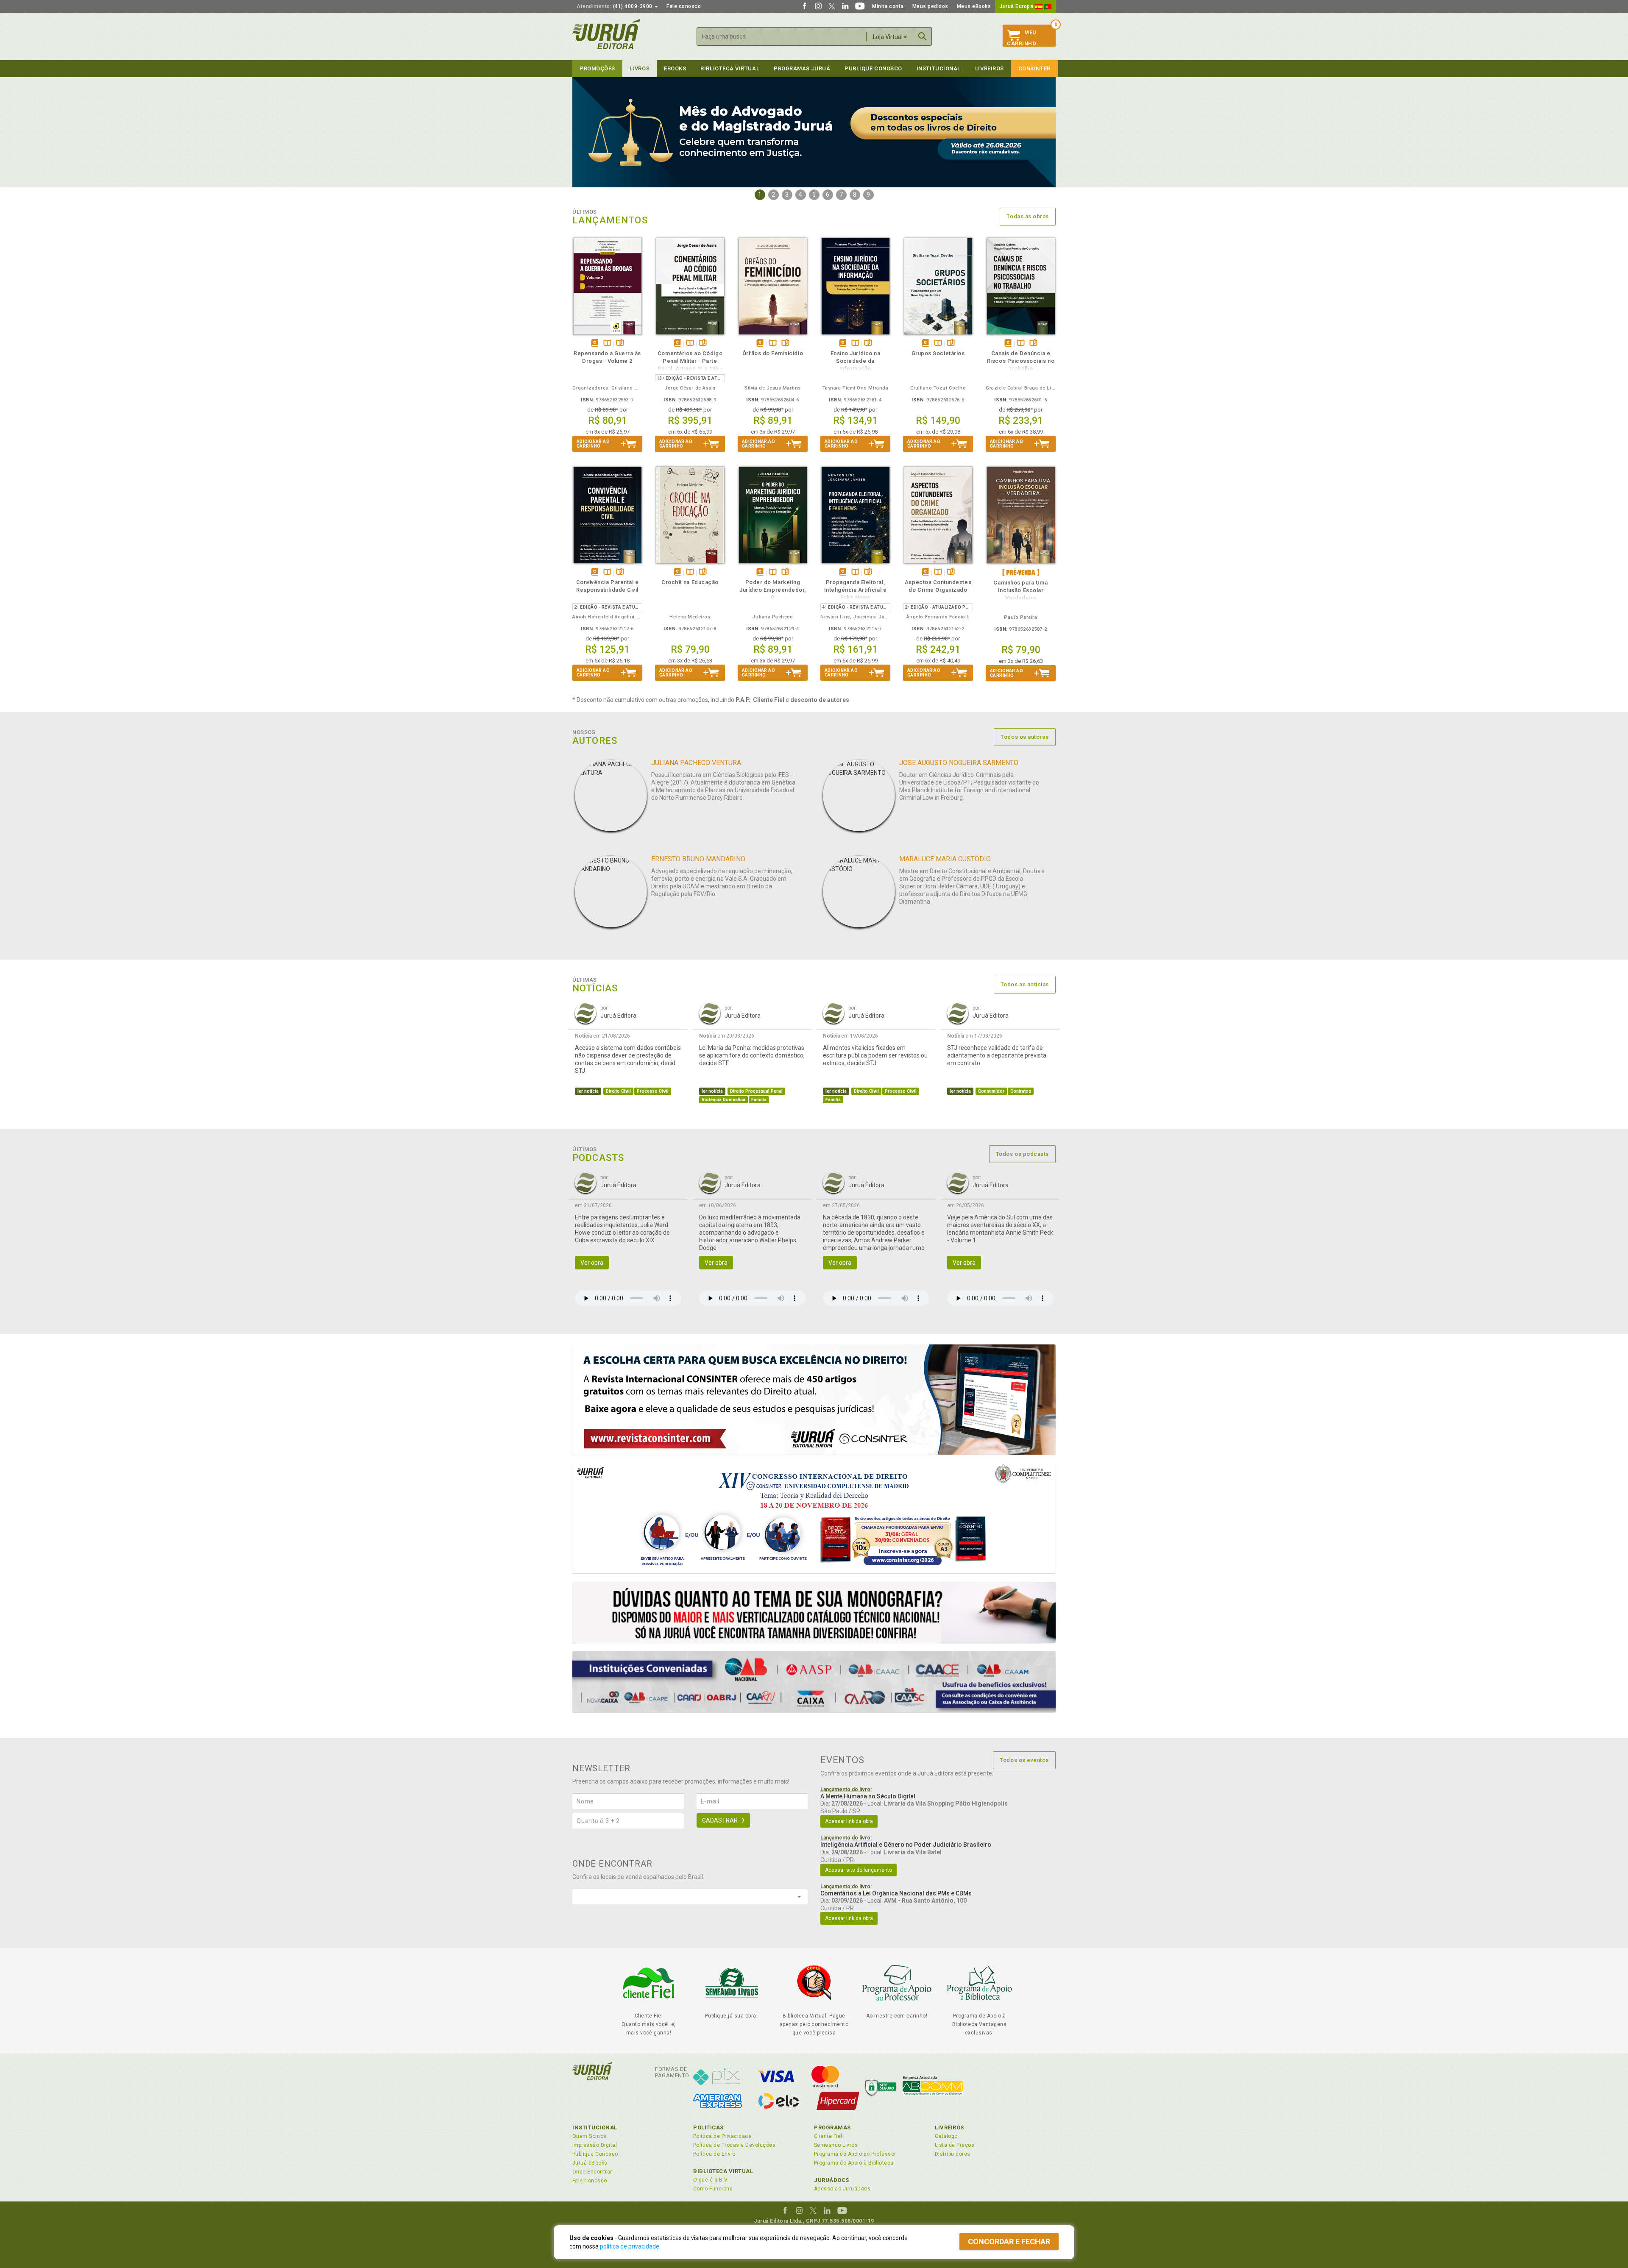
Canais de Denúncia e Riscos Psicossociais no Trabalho (1021, 361)
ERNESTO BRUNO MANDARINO (698, 859)
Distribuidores (953, 2154)
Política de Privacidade (722, 2136)
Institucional (939, 68)
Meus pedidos (930, 6)
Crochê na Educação (690, 582)
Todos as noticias (1025, 984)
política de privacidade (630, 2246)
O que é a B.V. (711, 2180)
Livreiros (990, 68)
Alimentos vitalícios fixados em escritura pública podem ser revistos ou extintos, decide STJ (875, 1055)
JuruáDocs (832, 2180)
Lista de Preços (955, 2145)
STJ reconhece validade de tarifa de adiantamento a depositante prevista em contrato (997, 1055)
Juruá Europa (1017, 6)
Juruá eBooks (590, 2163)
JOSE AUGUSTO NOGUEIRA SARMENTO (959, 763)
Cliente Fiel (828, 2136)
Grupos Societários (938, 353)
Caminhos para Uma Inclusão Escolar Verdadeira (1020, 590)
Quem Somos (590, 2136)
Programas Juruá (802, 68)
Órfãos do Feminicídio (773, 353)
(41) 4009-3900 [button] (615, 6)
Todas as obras (1028, 216)
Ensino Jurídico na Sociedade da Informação (856, 361)
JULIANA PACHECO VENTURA (696, 763)
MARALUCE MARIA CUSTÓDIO (945, 859)
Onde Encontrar (592, 2172)
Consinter (1034, 68)
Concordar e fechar (1009, 2242)
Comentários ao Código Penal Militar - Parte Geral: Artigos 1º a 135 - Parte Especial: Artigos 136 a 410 (690, 369)
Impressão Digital (595, 2145)
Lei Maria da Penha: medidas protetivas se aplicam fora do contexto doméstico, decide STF (752, 1055)
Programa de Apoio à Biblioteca (854, 2163)
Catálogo (946, 2136)
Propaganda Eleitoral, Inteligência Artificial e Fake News (855, 590)
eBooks (675, 68)
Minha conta (888, 6)
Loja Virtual (888, 37)
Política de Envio (714, 2154)
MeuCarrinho (1022, 38)
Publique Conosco (873, 68)
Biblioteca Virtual (723, 2171)
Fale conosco (684, 6)
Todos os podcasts (1022, 1154)
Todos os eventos (1024, 1760)
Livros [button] (640, 68)
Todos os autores (1025, 737)
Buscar (923, 36)
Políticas (708, 2127)
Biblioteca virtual (730, 68)
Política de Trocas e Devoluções (734, 2145)
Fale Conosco (590, 2181)
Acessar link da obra (849, 1821)
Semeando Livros (836, 2145)
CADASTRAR (720, 1820)
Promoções (597, 68)
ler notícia (588, 1091)
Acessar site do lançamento (859, 1870)
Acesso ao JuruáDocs (842, 2189)
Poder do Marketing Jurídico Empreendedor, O (773, 590)
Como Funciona (713, 2189)
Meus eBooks (974, 6)
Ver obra (592, 1263)
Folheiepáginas (620, 344)
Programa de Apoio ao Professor (855, 2154)
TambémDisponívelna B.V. (607, 344)
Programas (832, 2127)
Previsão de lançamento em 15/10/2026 (1021, 572)
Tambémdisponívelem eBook (595, 344)
